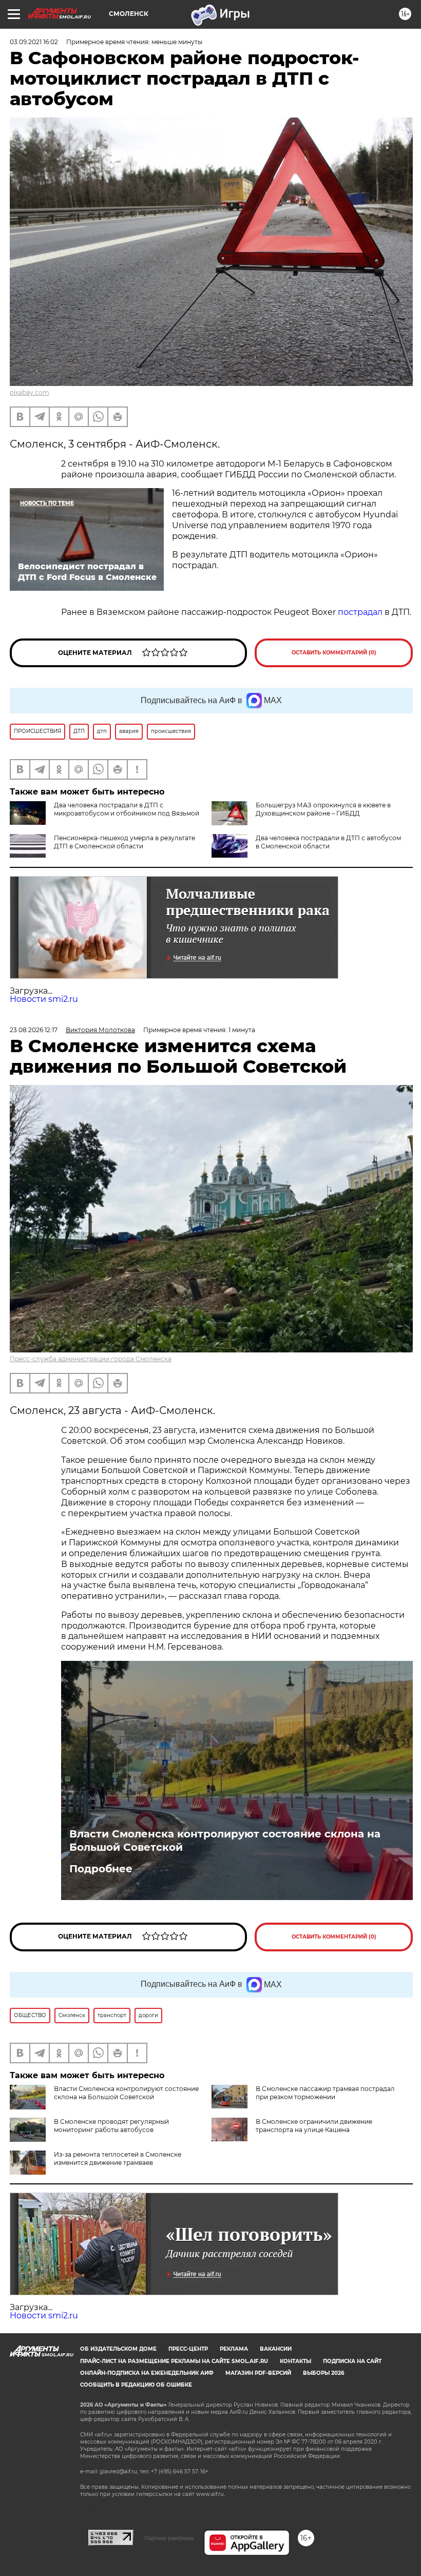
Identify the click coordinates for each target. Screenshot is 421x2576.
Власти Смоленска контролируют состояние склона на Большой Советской (225, 1841)
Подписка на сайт (352, 2361)
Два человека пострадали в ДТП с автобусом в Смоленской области (328, 842)
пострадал (361, 612)
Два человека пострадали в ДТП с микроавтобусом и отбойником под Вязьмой (127, 809)
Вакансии (276, 2349)
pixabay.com (30, 392)
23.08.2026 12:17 (34, 1030)
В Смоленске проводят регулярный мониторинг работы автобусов (111, 2126)
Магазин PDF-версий (258, 2373)
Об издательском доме (118, 2349)
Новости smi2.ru (44, 999)
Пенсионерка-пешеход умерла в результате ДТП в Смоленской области (125, 842)
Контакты (295, 2361)
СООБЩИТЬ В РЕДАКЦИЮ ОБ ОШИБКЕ (136, 2385)
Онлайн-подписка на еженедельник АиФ (147, 2373)
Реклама (234, 2349)
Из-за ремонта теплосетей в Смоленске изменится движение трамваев (118, 2158)
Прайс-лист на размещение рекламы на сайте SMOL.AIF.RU (174, 2361)
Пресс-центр (188, 2349)
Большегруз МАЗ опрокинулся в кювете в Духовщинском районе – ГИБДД (323, 809)
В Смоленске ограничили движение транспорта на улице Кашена (314, 2126)
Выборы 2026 (323, 2373)
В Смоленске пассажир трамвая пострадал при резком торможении (325, 2093)
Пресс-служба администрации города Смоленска (91, 1359)
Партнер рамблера (169, 2538)
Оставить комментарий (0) (334, 653)
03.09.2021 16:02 (34, 42)
